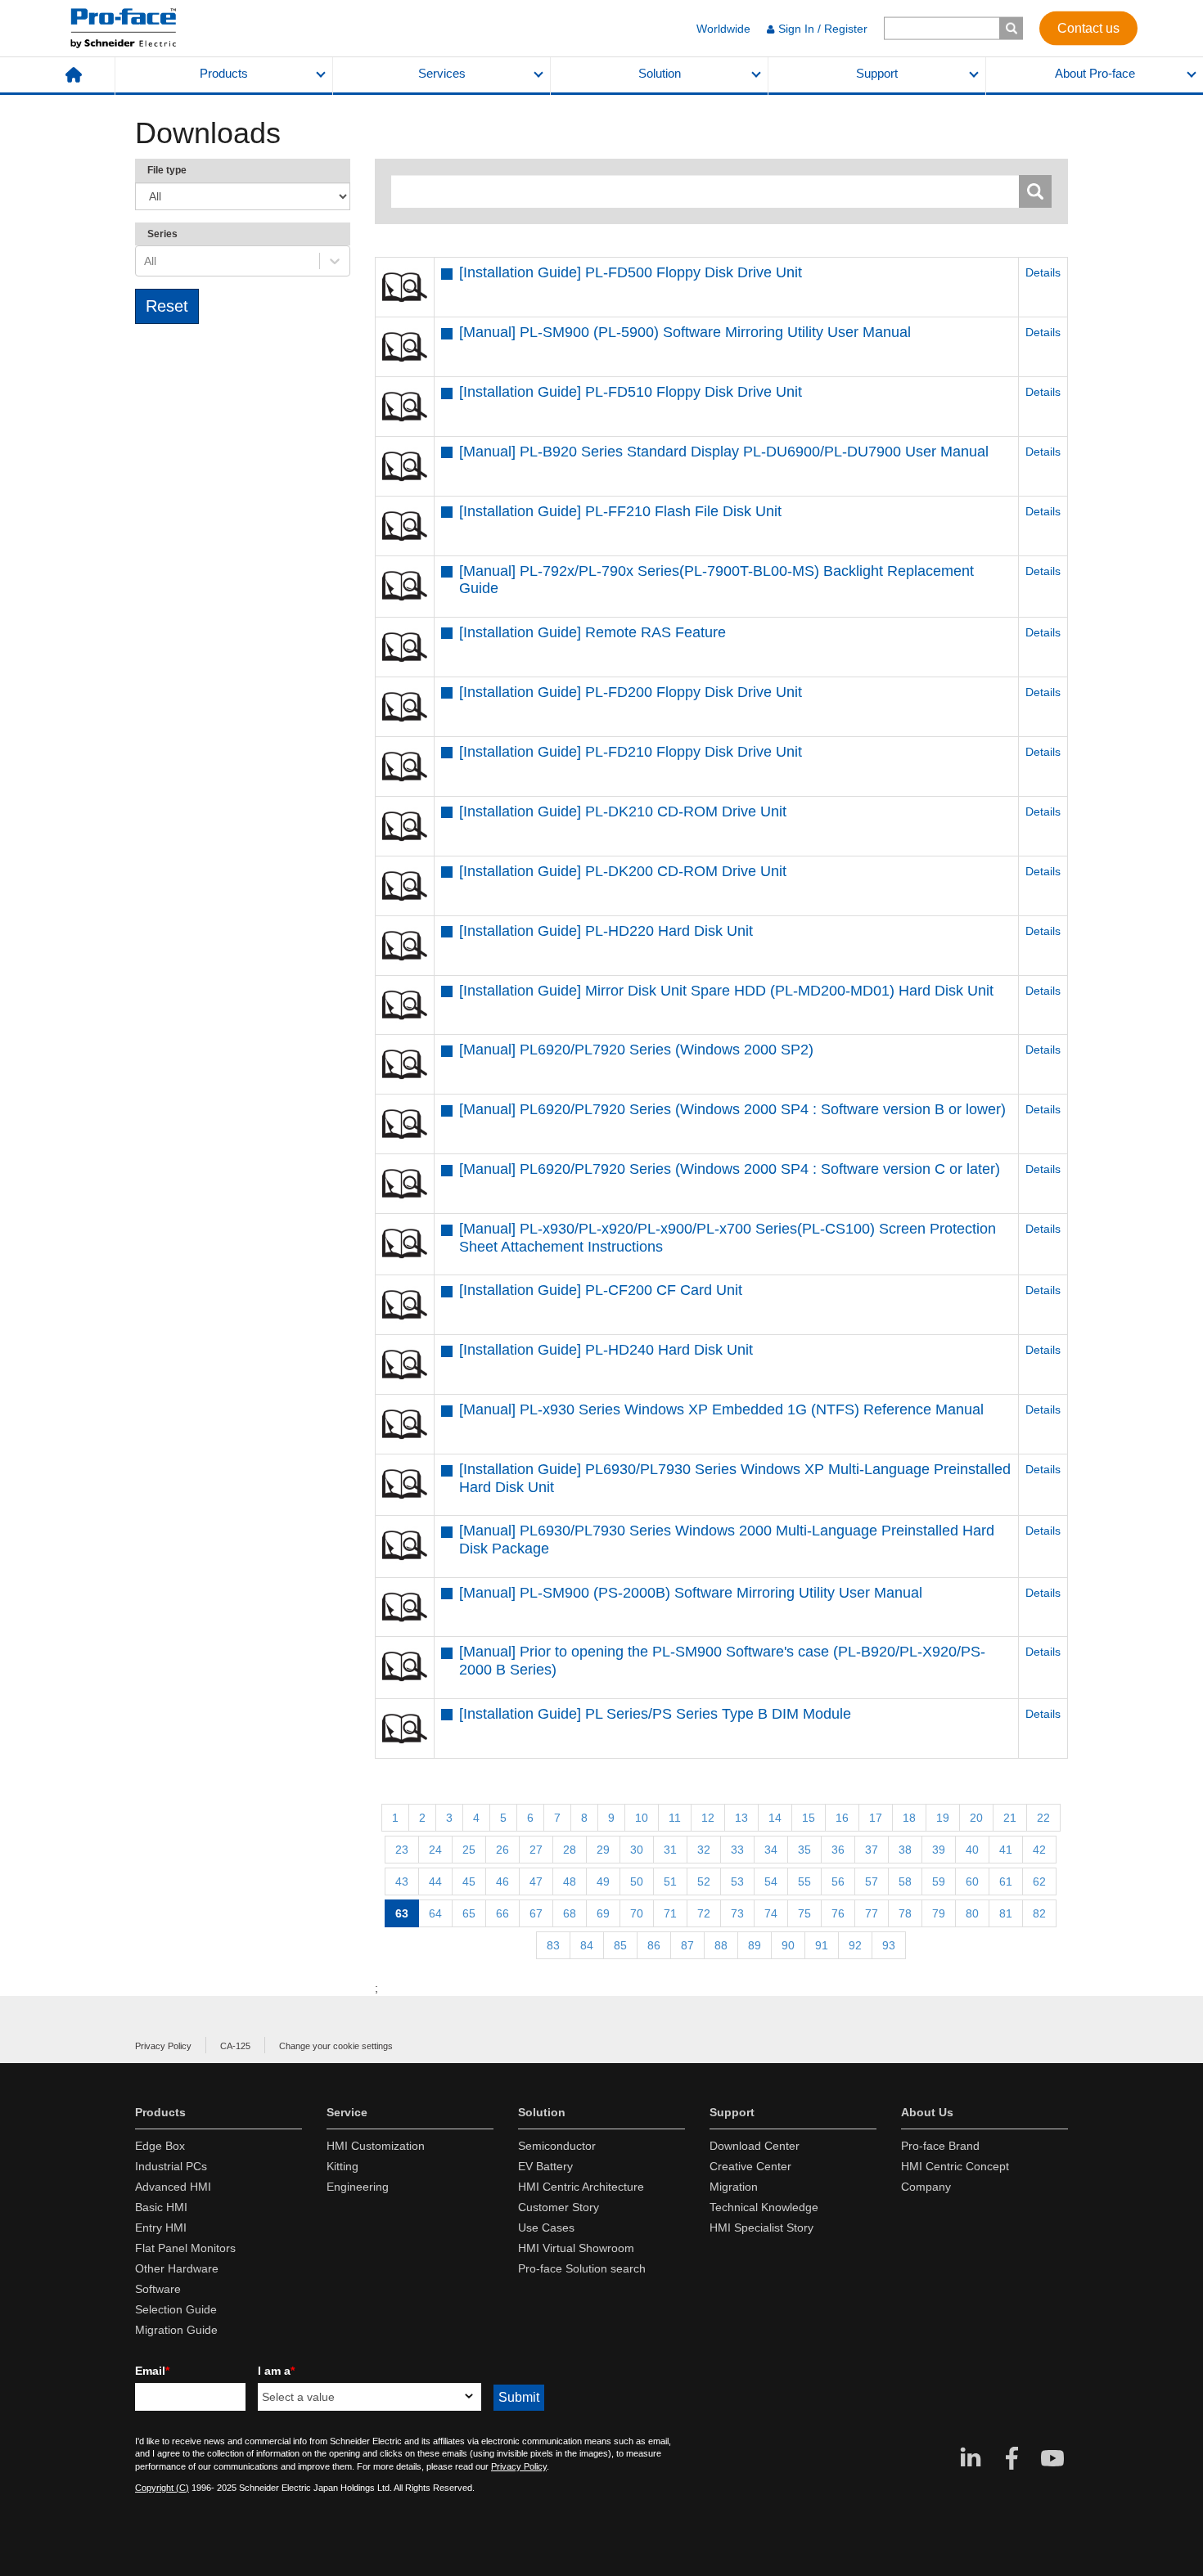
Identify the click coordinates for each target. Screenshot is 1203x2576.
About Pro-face (1095, 74)
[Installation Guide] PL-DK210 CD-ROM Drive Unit (623, 811)
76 (838, 1913)
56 (838, 1881)
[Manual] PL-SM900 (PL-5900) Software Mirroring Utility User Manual (685, 332)
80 (972, 1913)
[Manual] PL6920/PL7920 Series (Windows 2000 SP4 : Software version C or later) (730, 1169)
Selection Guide (176, 2309)
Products (224, 74)
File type (167, 170)
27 (536, 1850)
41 (1006, 1850)
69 (603, 1913)
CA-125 (235, 2046)
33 (737, 1850)
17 (876, 1818)
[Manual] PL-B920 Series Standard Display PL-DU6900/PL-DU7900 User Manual (724, 452)
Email (152, 2371)
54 (771, 1881)
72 (704, 1913)
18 (909, 1818)
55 (804, 1881)
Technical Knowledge (764, 2207)
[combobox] (146, 261)
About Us (927, 2112)
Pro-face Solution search (582, 2268)
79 (939, 1913)
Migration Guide (176, 2330)
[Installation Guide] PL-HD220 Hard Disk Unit (606, 931)
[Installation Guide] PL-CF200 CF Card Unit (601, 1290)
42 (1039, 1850)
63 (402, 1913)
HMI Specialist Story (761, 2228)
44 (435, 1881)
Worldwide (723, 29)
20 (976, 1818)
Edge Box (160, 2146)
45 (469, 1881)
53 (737, 1881)
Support (877, 74)
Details (1043, 272)
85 (620, 1945)
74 (771, 1913)
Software (158, 2289)
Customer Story (559, 2207)
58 (905, 1881)
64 (435, 1913)
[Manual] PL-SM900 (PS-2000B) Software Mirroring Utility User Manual (691, 1593)
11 (675, 1818)
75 (804, 1913)
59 (939, 1881)
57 (872, 1881)
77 (872, 1913)
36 (838, 1850)
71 (670, 1913)
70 (637, 1913)
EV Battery (545, 2166)
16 (842, 1818)
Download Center (755, 2146)
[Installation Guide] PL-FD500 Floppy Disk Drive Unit (631, 272)
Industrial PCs (171, 2166)
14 (775, 1818)
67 (536, 1913)
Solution (660, 74)
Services (442, 74)
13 (741, 1818)
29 (603, 1850)
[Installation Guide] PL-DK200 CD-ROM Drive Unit (623, 871)
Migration (734, 2187)
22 (1043, 1818)
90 (788, 1945)
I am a (276, 2371)
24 (435, 1850)
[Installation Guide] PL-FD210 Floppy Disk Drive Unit (631, 752)
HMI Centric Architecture (581, 2187)
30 (637, 1850)
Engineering (358, 2187)
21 (1010, 1818)
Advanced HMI (173, 2187)
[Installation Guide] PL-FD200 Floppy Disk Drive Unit (631, 692)
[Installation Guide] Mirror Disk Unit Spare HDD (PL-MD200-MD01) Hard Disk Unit (726, 991)
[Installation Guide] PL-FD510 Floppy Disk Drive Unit (631, 392)
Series (162, 234)
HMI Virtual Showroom (576, 2248)
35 (804, 1850)
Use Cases (546, 2228)
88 (721, 1945)
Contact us (1088, 27)
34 (771, 1850)
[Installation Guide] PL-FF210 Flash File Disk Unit (620, 511)
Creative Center (750, 2166)
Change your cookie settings (336, 2046)
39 (939, 1850)
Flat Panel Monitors (185, 2248)
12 (708, 1818)
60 (972, 1881)
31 (670, 1850)
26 (502, 1850)
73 (737, 1913)
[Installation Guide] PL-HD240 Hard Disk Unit (606, 1350)
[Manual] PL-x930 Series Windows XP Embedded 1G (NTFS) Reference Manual (721, 1409)
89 (755, 1945)
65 (469, 1913)
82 (1039, 1913)
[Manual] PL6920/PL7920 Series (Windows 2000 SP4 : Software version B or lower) (732, 1109)
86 (654, 1945)
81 (1006, 1913)
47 (536, 1881)
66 (502, 1913)
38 (905, 1850)
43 (402, 1881)
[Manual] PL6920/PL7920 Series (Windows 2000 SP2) (636, 1050)
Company (926, 2187)
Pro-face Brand (940, 2146)
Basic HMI (161, 2207)
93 (889, 1945)
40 (972, 1850)
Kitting (342, 2166)
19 (943, 1818)
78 (905, 1913)
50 (637, 1881)
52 (704, 1881)
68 (570, 1913)
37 (872, 1850)
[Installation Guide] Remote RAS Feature (592, 632)
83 (553, 1945)
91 (822, 1945)
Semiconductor (557, 2146)
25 (469, 1850)
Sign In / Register (823, 29)
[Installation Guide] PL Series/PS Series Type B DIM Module (655, 1714)
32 (704, 1850)
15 (809, 1818)
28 (570, 1850)
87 (687, 1945)
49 (603, 1881)
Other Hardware (177, 2268)
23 (402, 1850)
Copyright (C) (162, 2488)
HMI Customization (376, 2146)
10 (642, 1818)
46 (502, 1881)
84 (587, 1945)
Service (347, 2112)
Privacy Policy (163, 2046)
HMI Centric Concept (955, 2166)
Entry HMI (161, 2228)
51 (670, 1881)
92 (855, 1945)
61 (1006, 1881)
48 (570, 1881)
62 (1039, 1881)
